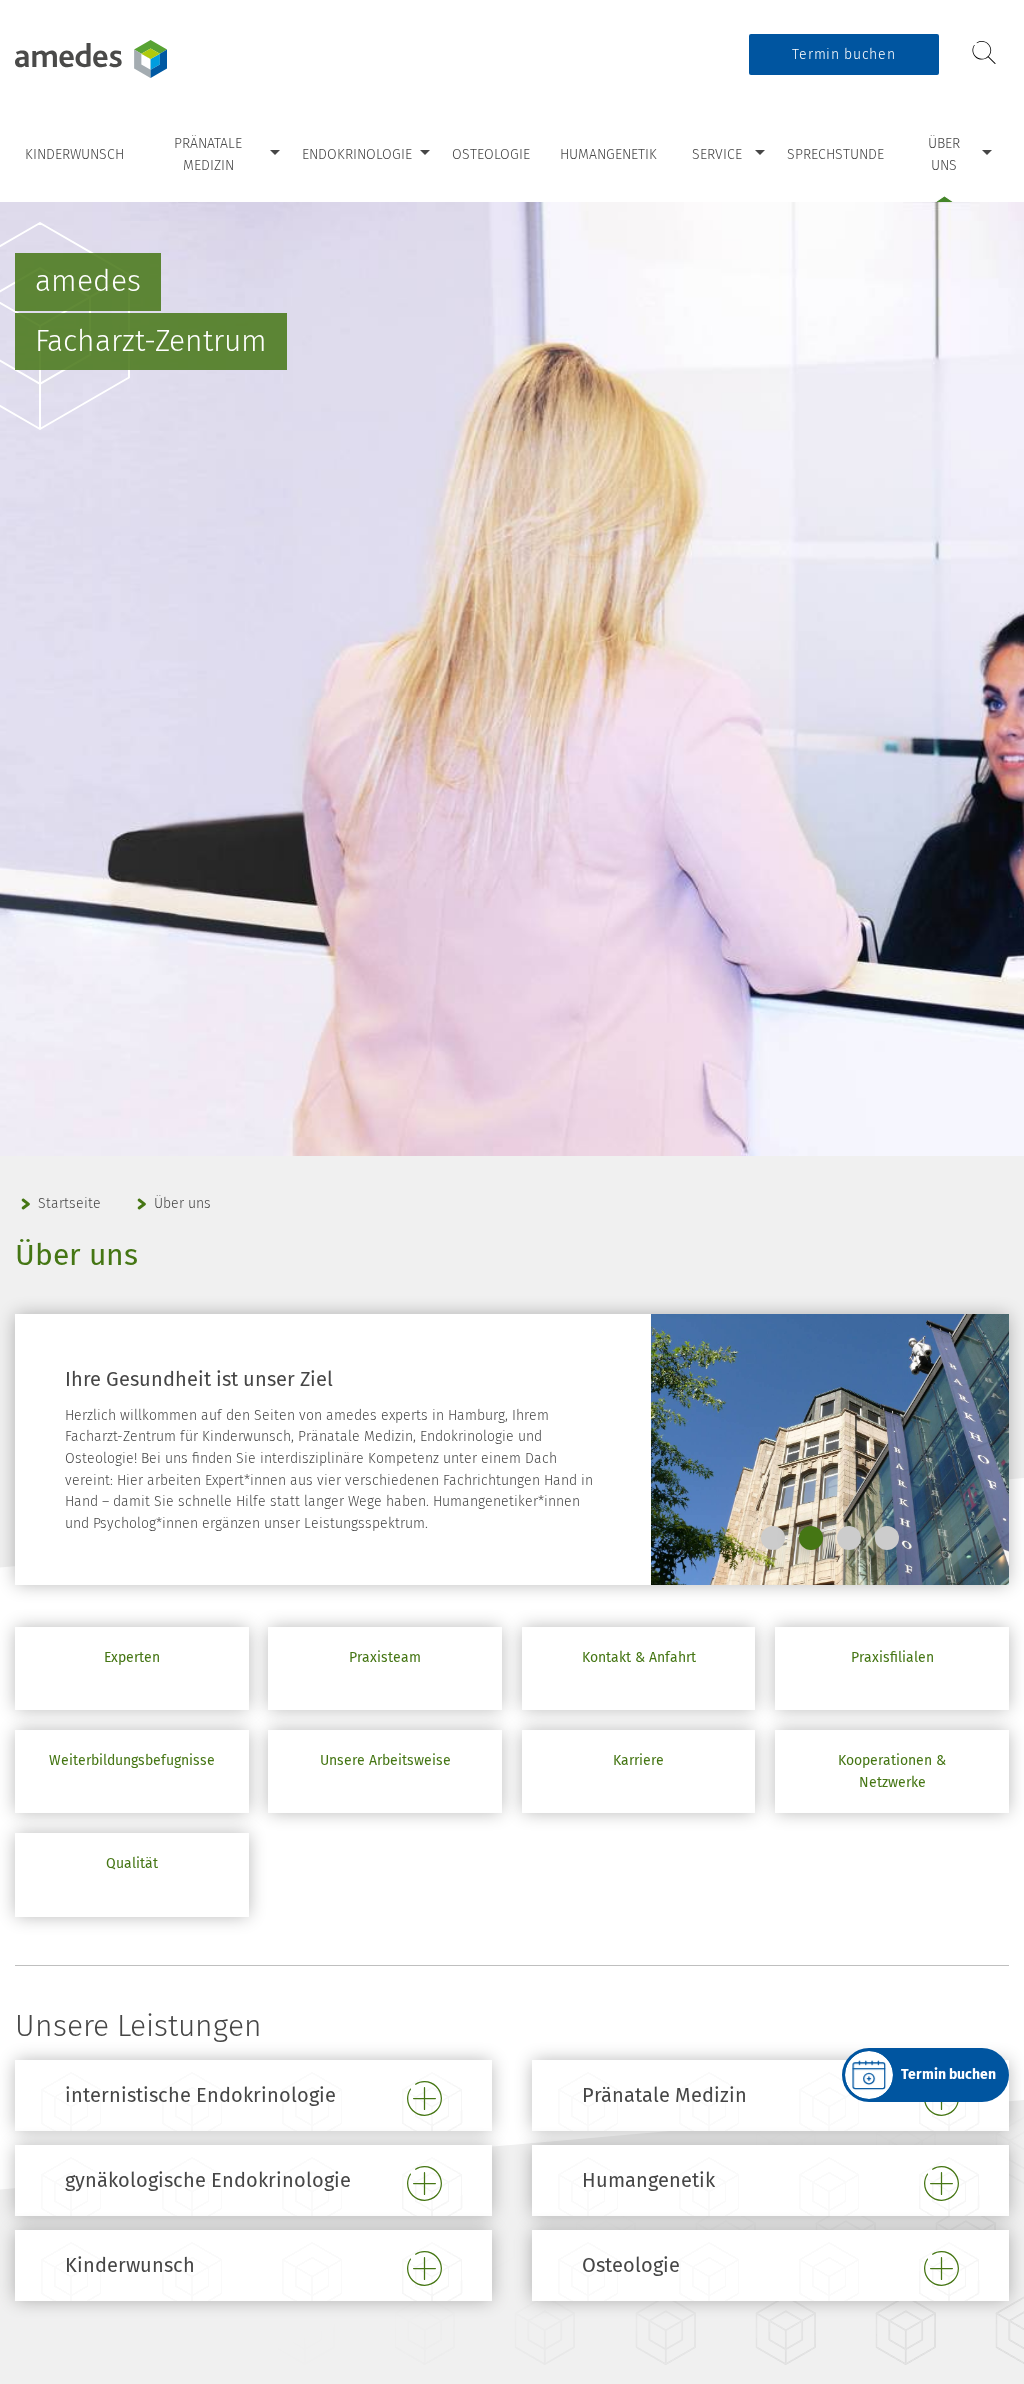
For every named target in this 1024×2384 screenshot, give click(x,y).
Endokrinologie (357, 154)
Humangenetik (608, 154)
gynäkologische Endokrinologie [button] (208, 2180)
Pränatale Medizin (208, 154)
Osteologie (491, 154)
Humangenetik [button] (648, 2180)
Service (717, 154)
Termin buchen (843, 54)
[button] (773, 1538)
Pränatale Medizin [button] (664, 2095)
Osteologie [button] (631, 2265)
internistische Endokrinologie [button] (200, 2095)
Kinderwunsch (74, 154)
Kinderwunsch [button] (130, 2265)
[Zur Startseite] (140, 59)
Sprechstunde (835, 154)
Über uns (944, 154)
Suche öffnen (984, 53)
